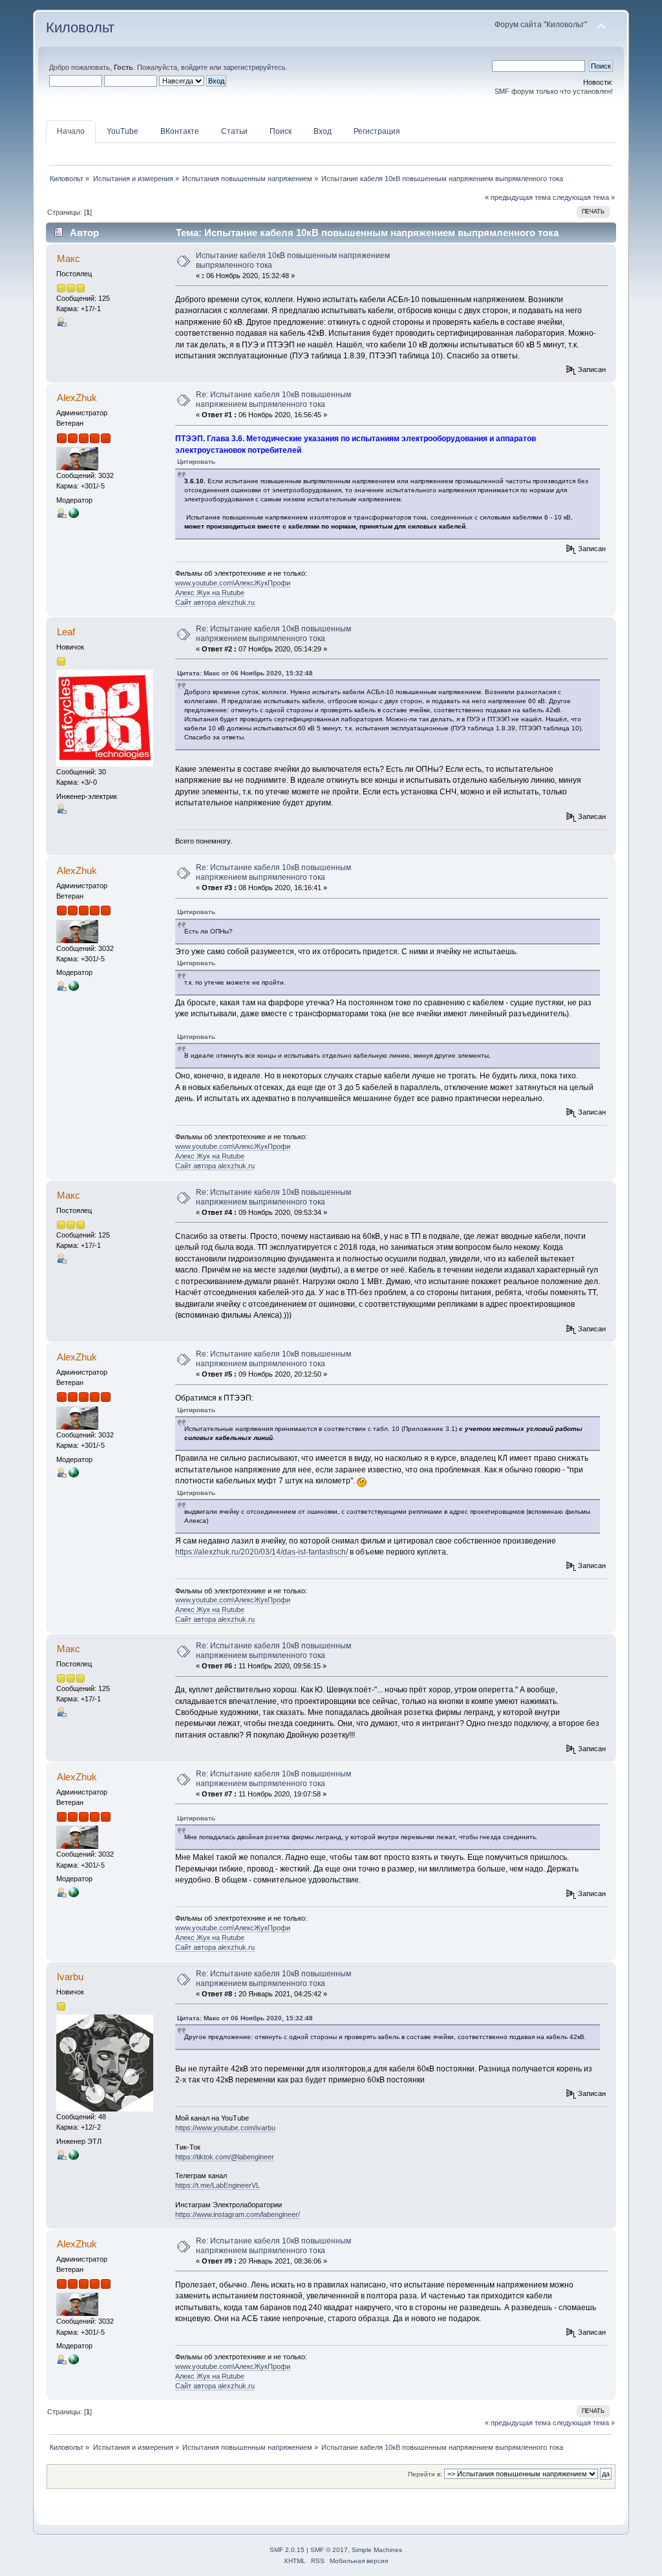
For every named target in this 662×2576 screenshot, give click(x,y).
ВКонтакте (180, 131)
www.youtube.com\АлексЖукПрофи (233, 583)
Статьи (234, 131)
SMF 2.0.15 (287, 2550)
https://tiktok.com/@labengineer (225, 2157)
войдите (194, 67)
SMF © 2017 (329, 2550)
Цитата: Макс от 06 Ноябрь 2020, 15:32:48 (245, 673)
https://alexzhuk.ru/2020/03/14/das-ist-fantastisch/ (262, 1552)
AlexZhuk (77, 398)
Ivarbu (70, 1977)
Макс (69, 258)
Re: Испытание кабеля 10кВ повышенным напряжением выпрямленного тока (273, 399)
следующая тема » (584, 197)
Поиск (281, 131)
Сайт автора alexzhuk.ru (215, 602)
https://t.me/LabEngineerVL (218, 2185)
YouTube (123, 131)
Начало (71, 131)
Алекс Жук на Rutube (210, 593)
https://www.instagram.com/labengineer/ (238, 2214)
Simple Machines (377, 2550)
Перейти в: (425, 2474)
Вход (323, 131)
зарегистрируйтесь (254, 67)
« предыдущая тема (518, 197)
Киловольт (80, 27)
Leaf (66, 632)
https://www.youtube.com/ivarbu (225, 2128)
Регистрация (377, 131)
